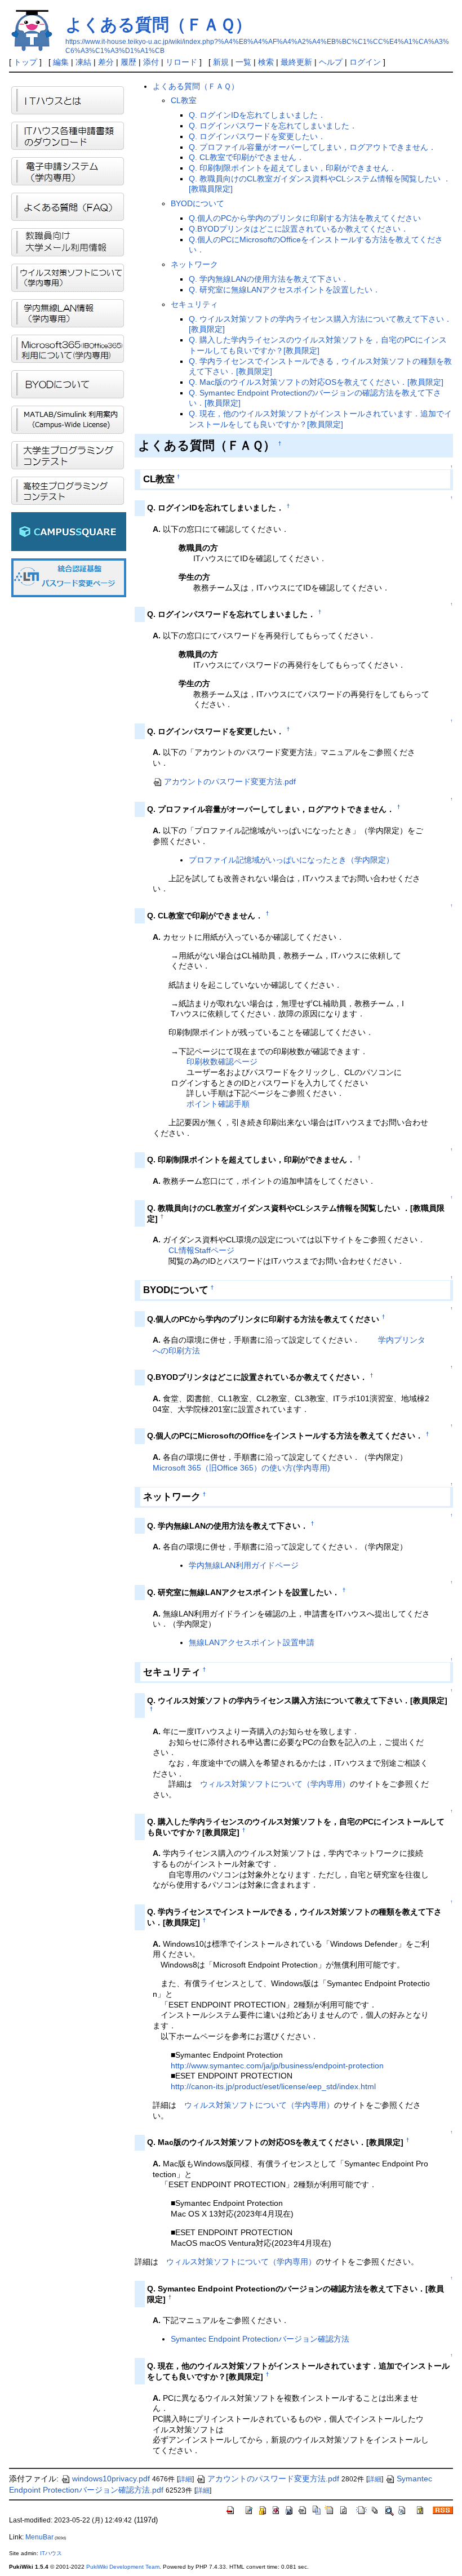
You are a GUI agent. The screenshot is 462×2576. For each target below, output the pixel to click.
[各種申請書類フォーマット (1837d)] (68, 136)
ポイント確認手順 (218, 1104)
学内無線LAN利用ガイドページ (244, 1565)
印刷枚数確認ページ (222, 1062)
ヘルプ (331, 62)
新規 (221, 62)
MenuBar (39, 2537)
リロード (181, 62)
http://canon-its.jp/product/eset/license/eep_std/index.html (273, 2086)
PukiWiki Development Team (123, 2567)
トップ (25, 62)
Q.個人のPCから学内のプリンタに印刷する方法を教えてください (305, 218)
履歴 (128, 62)
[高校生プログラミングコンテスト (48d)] (68, 490)
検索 (266, 62)
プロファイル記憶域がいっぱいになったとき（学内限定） (291, 860)
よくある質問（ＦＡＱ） (159, 25)
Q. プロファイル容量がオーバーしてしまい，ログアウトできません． (312, 147)
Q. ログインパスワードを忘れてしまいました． (273, 126)
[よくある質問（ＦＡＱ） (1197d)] (68, 206)
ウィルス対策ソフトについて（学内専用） (275, 1784)
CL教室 (184, 100)
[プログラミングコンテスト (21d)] (68, 454)
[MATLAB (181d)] (68, 419)
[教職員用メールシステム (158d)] (68, 242)
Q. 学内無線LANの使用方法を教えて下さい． (269, 279)
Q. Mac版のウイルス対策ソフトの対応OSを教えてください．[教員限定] (316, 382)
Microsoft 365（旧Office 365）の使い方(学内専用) (241, 1468)
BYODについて (197, 203)
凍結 (83, 62)
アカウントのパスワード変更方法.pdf (230, 781)
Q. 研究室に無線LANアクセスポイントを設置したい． (285, 290)
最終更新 (296, 62)
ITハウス (51, 2553)
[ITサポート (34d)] (68, 100)
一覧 (243, 62)
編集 (61, 62)
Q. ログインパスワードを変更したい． (257, 136)
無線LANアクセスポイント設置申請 (252, 1642)
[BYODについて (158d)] (68, 383)
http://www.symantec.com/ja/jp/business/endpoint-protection (277, 2066)
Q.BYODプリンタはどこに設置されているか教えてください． (299, 229)
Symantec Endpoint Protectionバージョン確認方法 (260, 2339)
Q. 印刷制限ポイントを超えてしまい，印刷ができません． (293, 168)
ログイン (365, 62)
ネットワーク (194, 264)
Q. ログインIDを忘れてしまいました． (257, 115)
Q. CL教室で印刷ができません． (246, 157)
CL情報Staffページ (201, 1250)
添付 (151, 62)
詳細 (185, 2479)
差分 (106, 62)
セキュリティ (194, 304)
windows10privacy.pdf (111, 2479)
